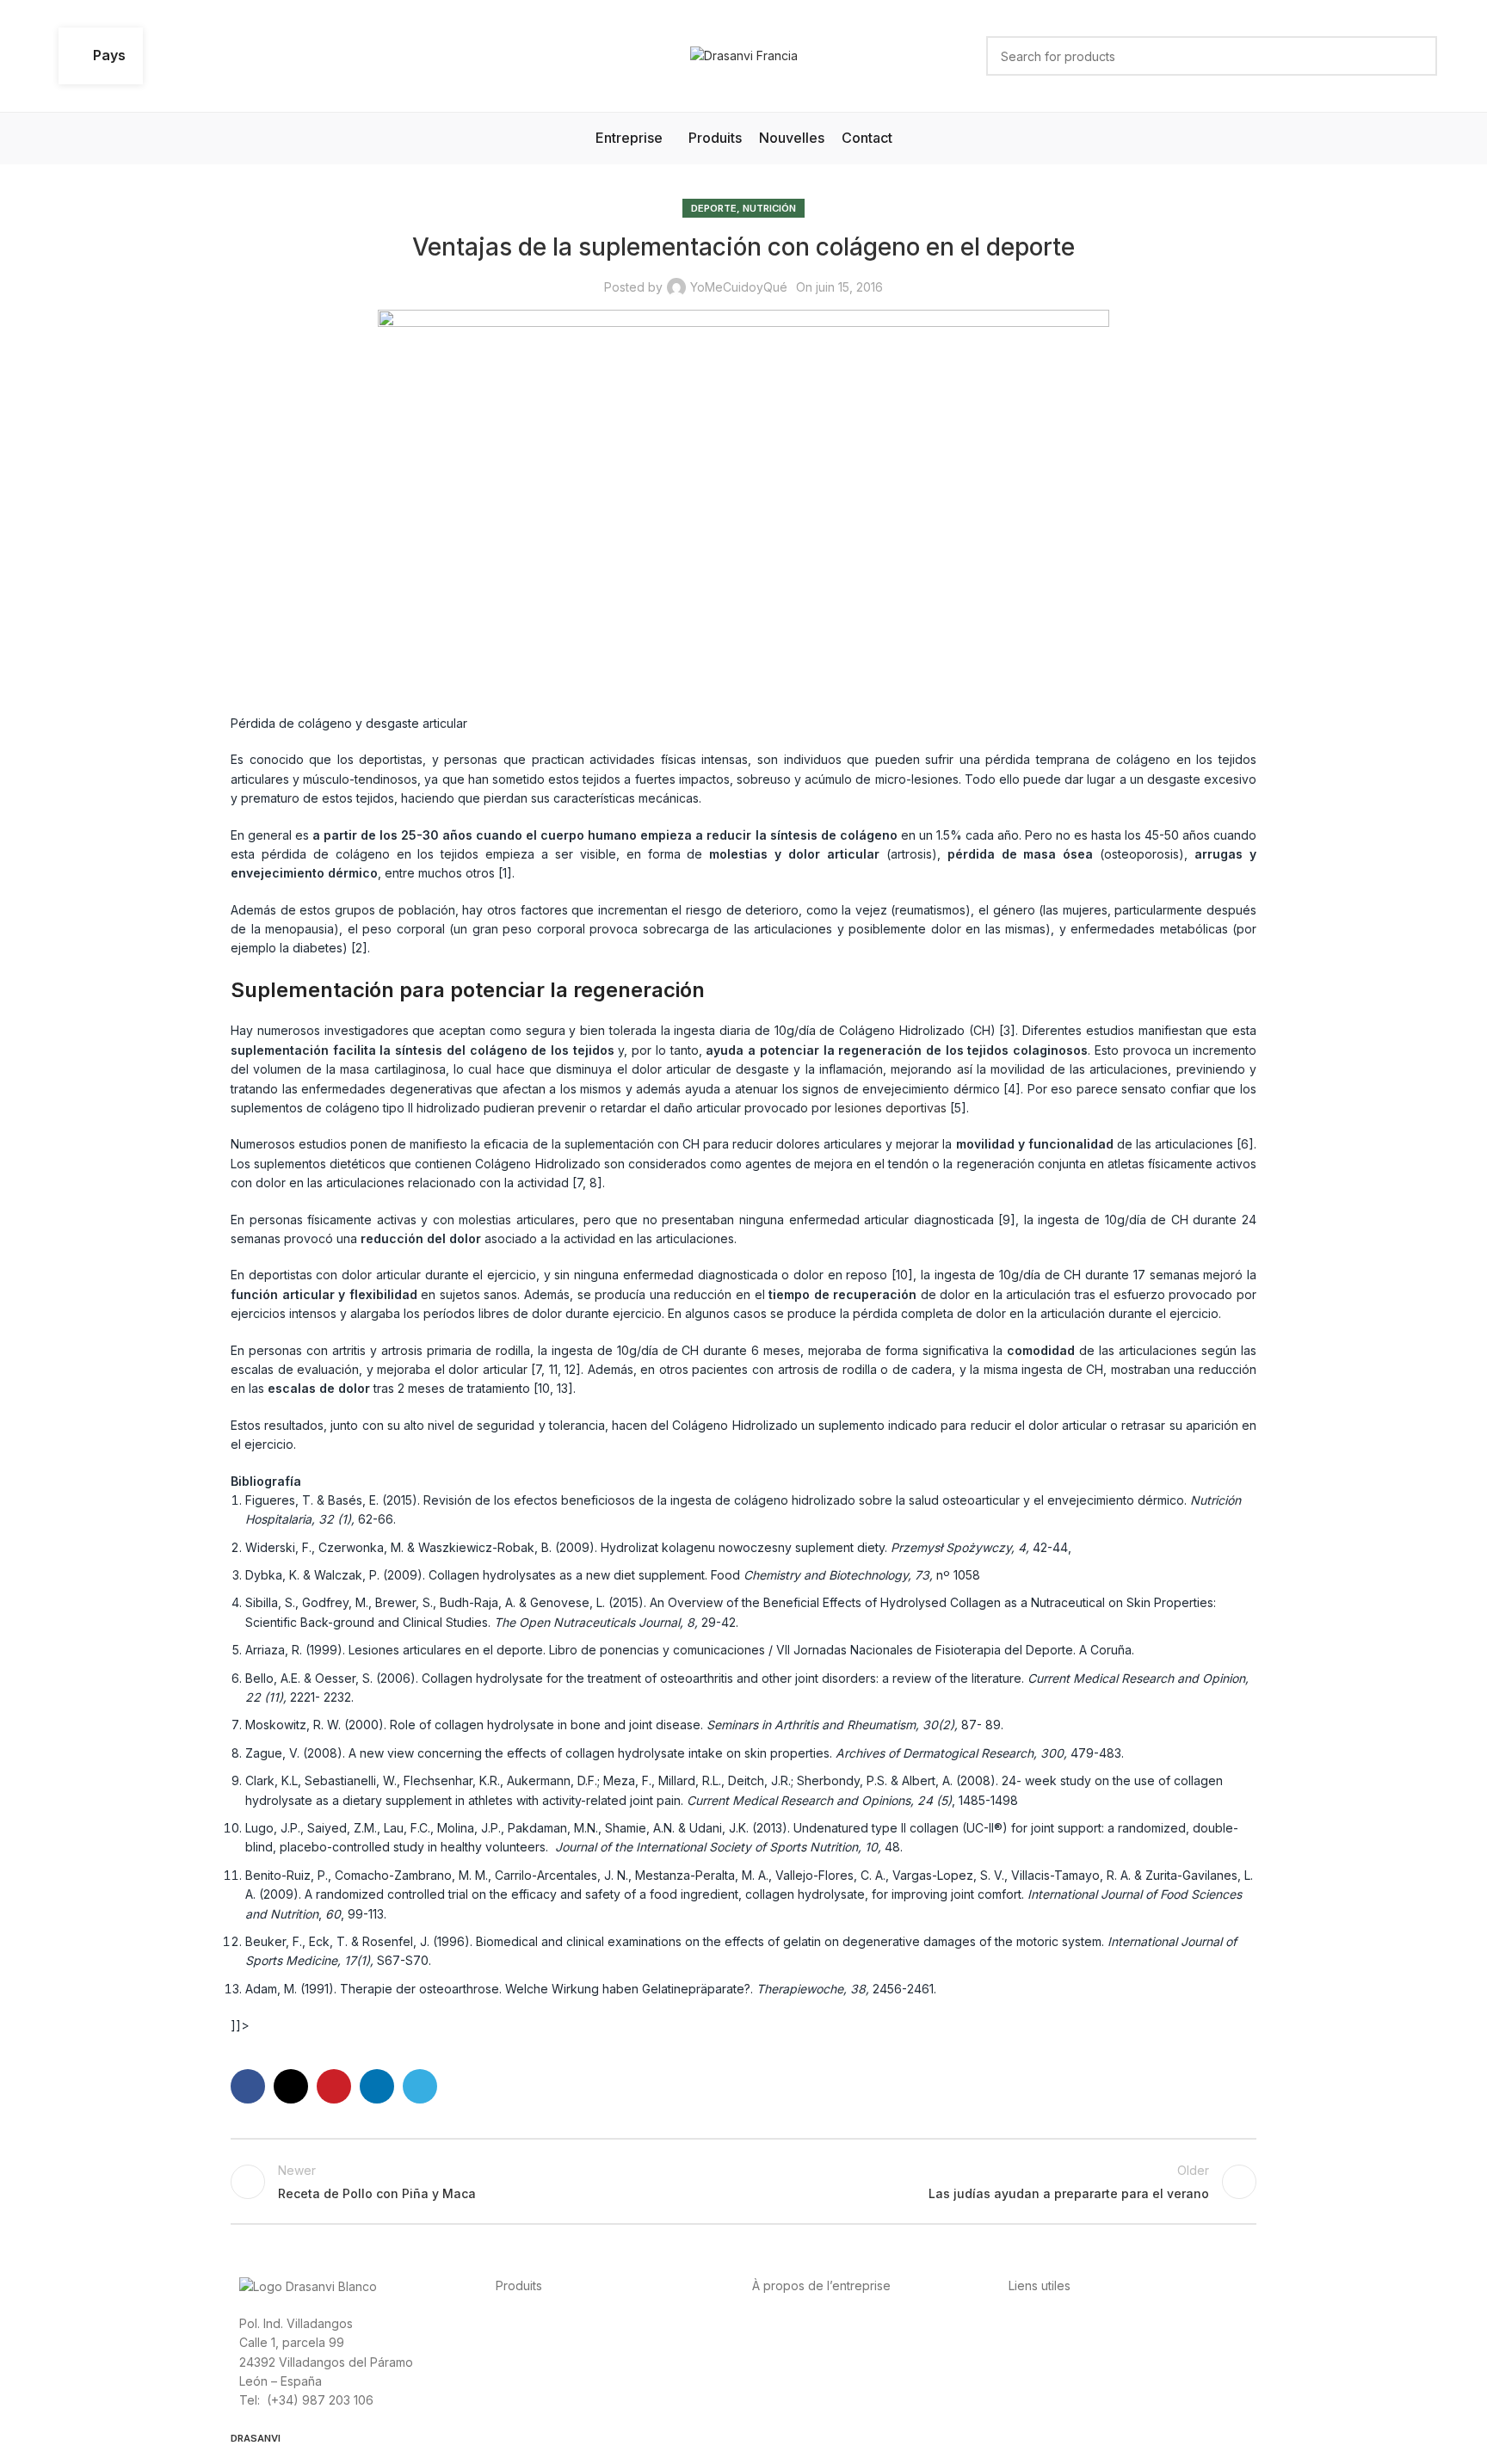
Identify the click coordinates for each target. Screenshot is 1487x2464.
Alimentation (530, 2322)
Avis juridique (1111, 2341)
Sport (583, 2322)
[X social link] (291, 2086)
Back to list (744, 2182)
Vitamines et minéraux (558, 2341)
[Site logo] (744, 55)
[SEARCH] (1417, 56)
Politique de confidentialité (1084, 2322)
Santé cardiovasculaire (666, 2322)
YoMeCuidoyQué (739, 287)
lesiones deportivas (891, 1108)
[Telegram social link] (420, 2086)
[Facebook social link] (248, 2086)
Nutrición (769, 208)
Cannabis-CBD (664, 2341)
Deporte (714, 208)
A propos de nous (803, 2322)
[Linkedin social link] (377, 2086)
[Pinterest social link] (334, 2086)
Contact (952, 2322)
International (892, 2322)
